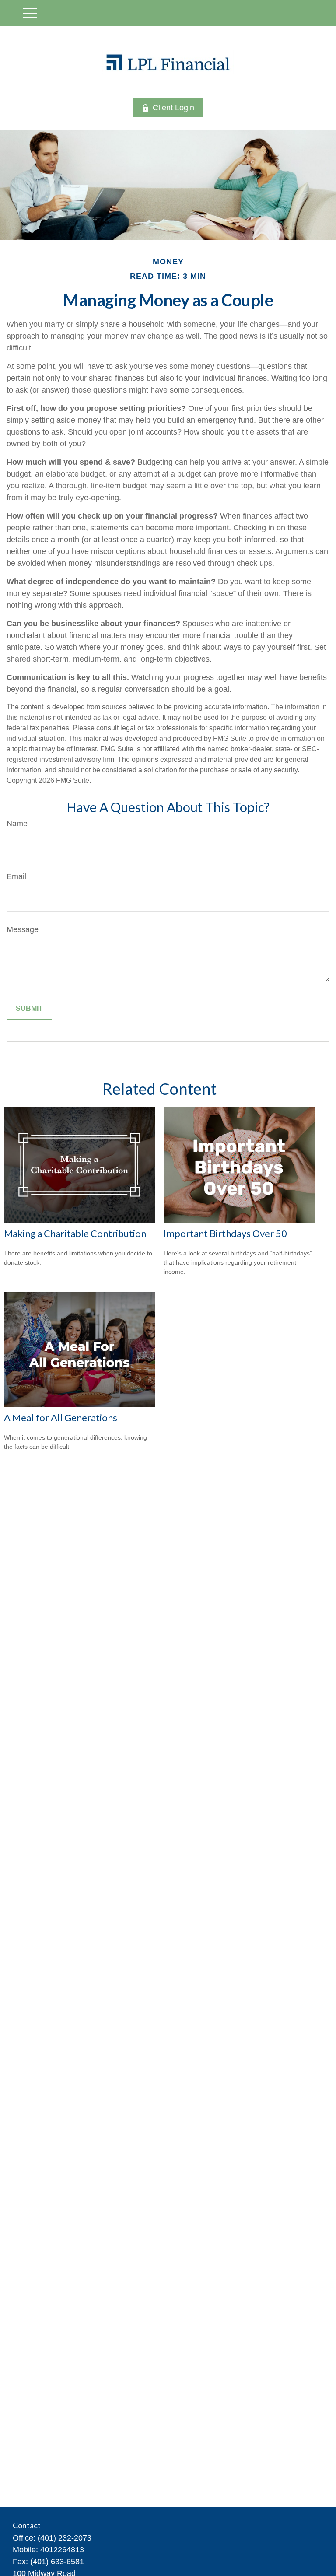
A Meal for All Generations (61, 1418)
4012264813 (62, 2550)
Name (17, 824)
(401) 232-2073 (65, 2538)
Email (16, 876)
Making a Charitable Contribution (75, 1233)
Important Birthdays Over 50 (225, 1233)
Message (23, 929)
